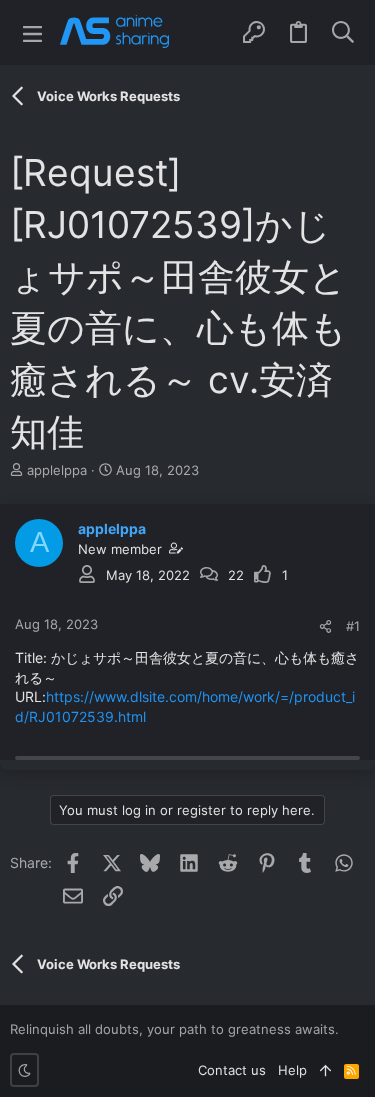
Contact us (232, 1070)
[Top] (325, 1070)
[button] (32, 32)
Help (292, 1070)
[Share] (325, 626)
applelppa (57, 470)
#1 (353, 626)
